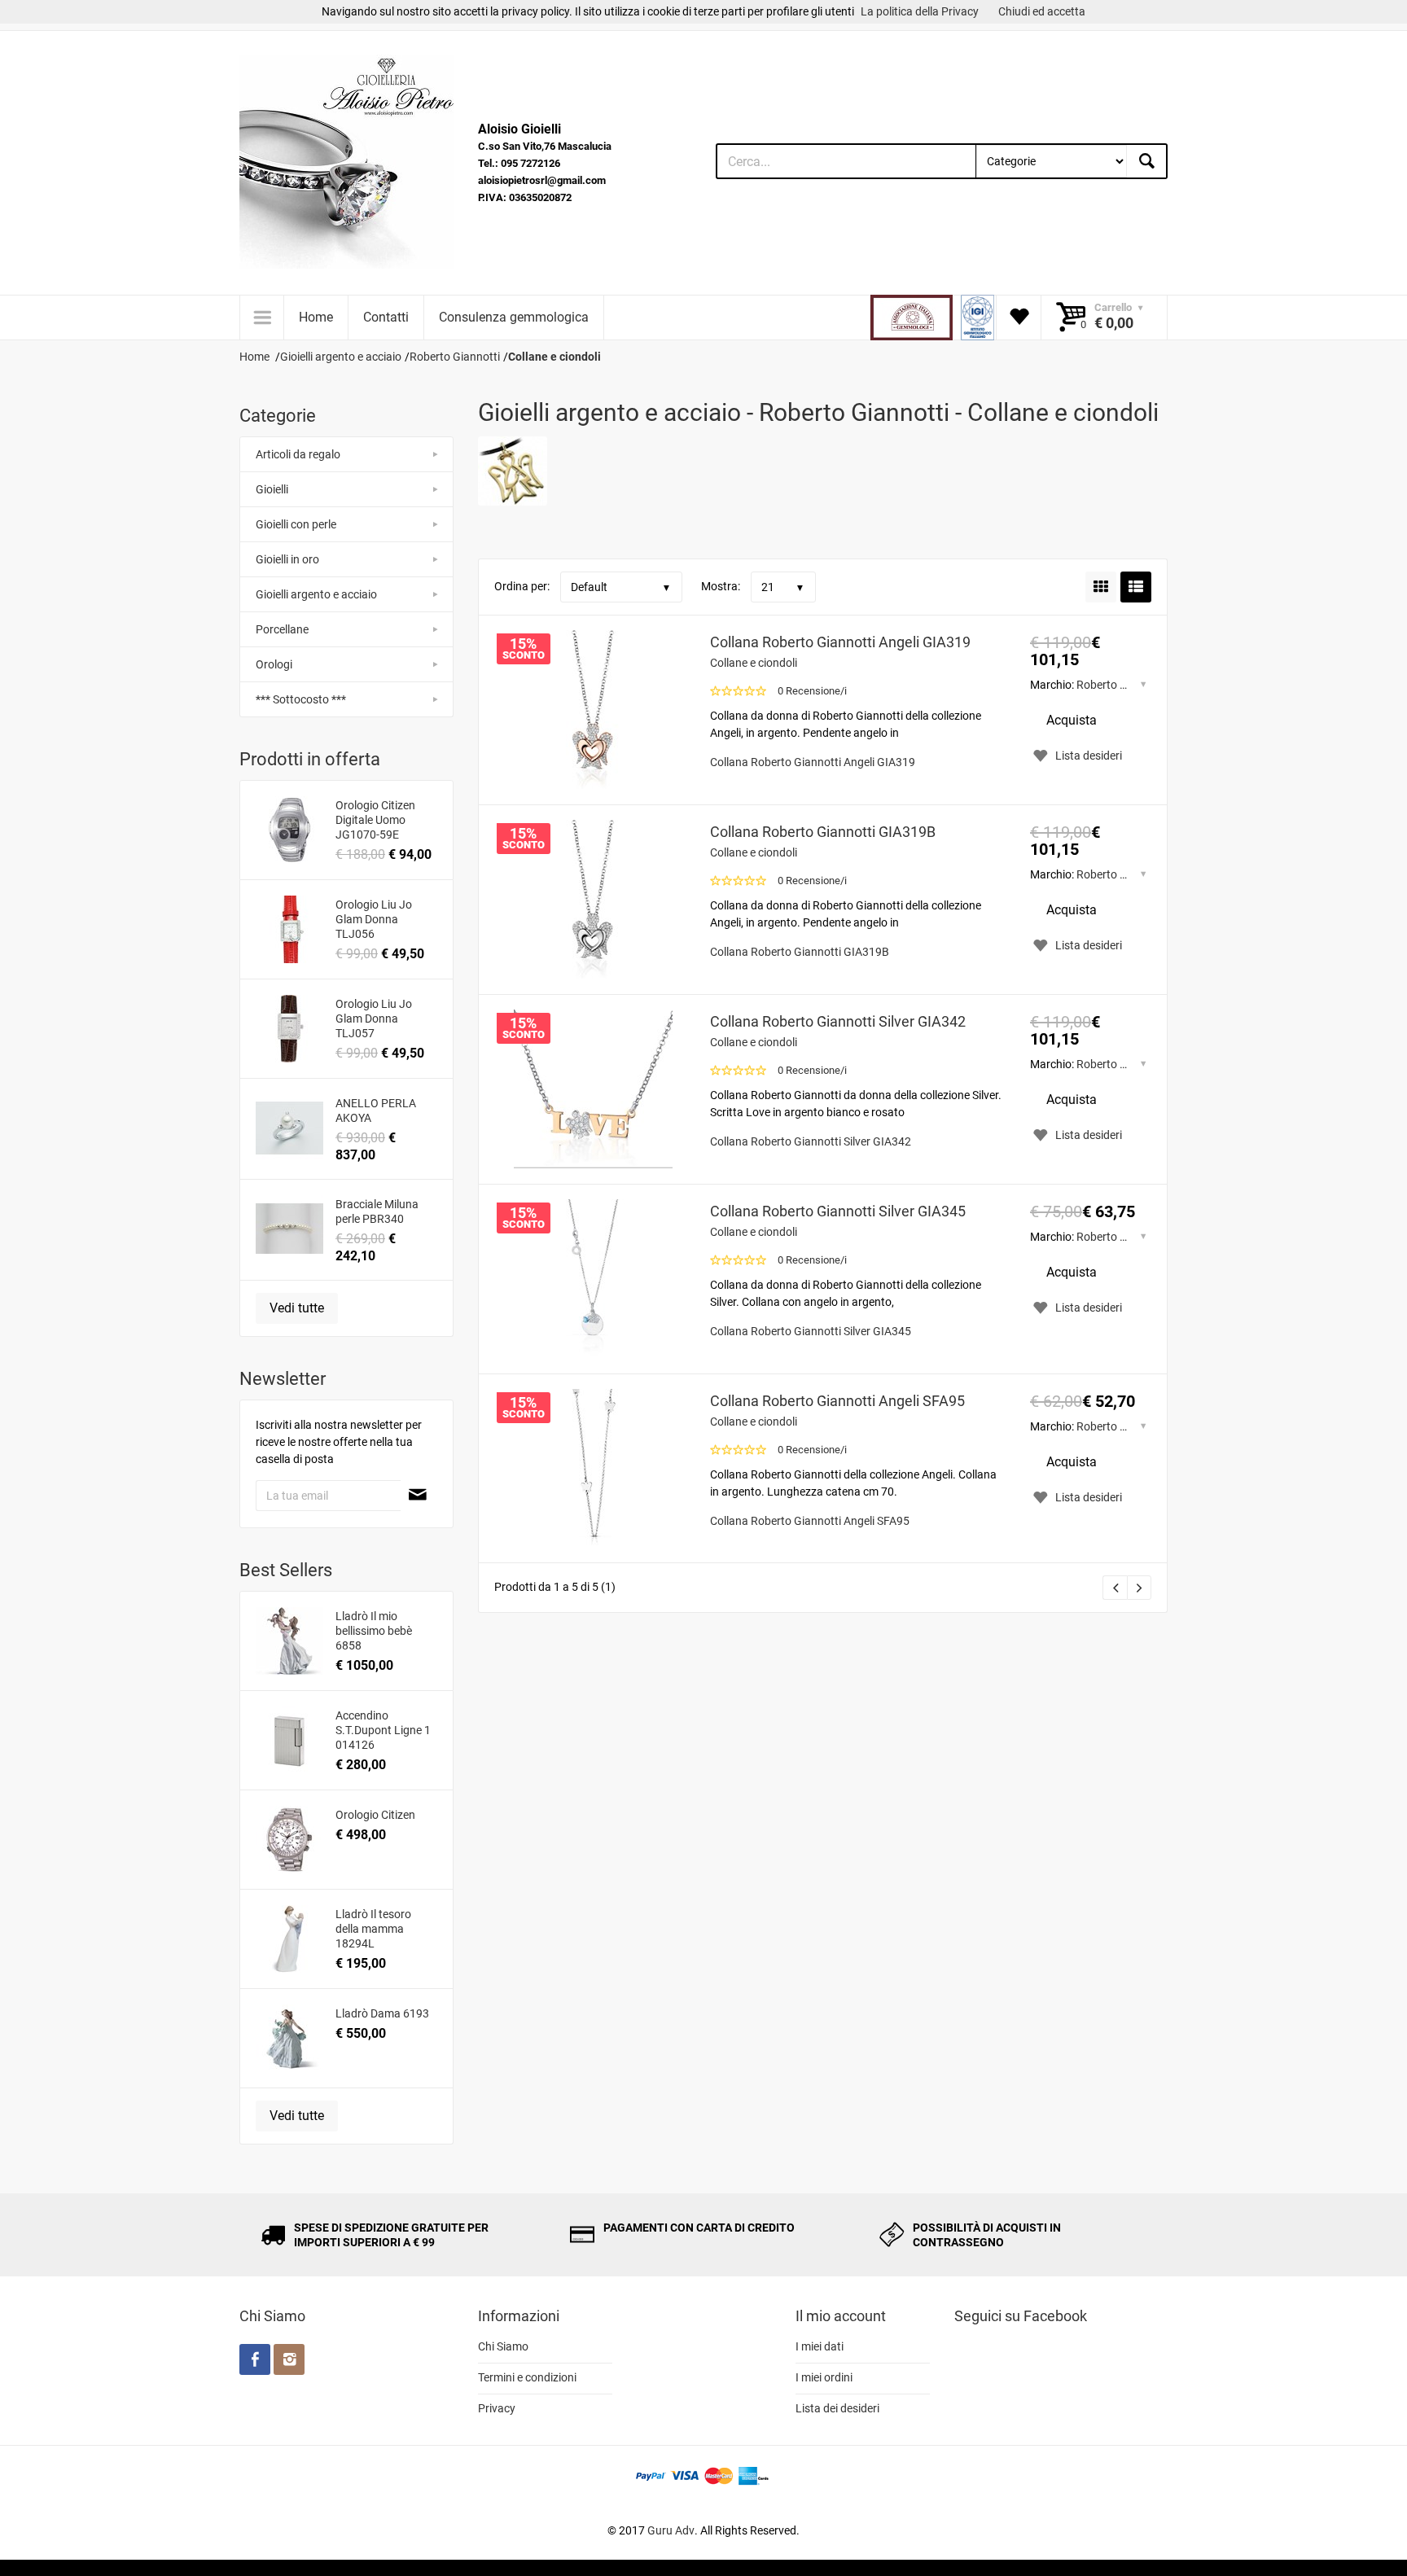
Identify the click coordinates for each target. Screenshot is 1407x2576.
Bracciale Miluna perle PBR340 (377, 1211)
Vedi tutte (297, 1308)
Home (316, 317)
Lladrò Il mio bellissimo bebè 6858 (374, 1631)
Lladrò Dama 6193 (382, 2013)
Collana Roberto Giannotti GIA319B (823, 832)
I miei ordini (824, 2377)
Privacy (497, 2408)
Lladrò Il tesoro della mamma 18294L (373, 1929)
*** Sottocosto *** (301, 699)
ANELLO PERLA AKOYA (376, 1111)
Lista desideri (1089, 756)
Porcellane (282, 629)
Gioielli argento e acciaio (316, 594)
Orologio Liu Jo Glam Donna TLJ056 (374, 919)
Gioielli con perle (296, 524)
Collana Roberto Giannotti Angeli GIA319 (840, 642)
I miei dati (820, 2346)
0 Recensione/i (812, 691)
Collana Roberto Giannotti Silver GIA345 (838, 1211)
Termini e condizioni (527, 2377)
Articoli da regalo (298, 454)
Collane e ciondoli (754, 663)
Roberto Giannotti (1122, 685)
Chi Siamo (503, 2346)
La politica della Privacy (920, 11)
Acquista (1072, 720)
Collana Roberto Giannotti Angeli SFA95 (837, 1401)
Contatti (386, 317)
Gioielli (272, 489)
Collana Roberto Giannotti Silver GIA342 (838, 1021)
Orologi (274, 664)
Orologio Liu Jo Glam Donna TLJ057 (374, 1019)
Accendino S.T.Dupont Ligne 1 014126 (383, 1730)
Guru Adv (671, 2530)
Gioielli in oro (287, 559)
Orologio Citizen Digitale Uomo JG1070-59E (375, 820)
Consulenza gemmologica (514, 317)
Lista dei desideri (837, 2408)
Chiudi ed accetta (1042, 11)
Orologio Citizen (375, 1815)
